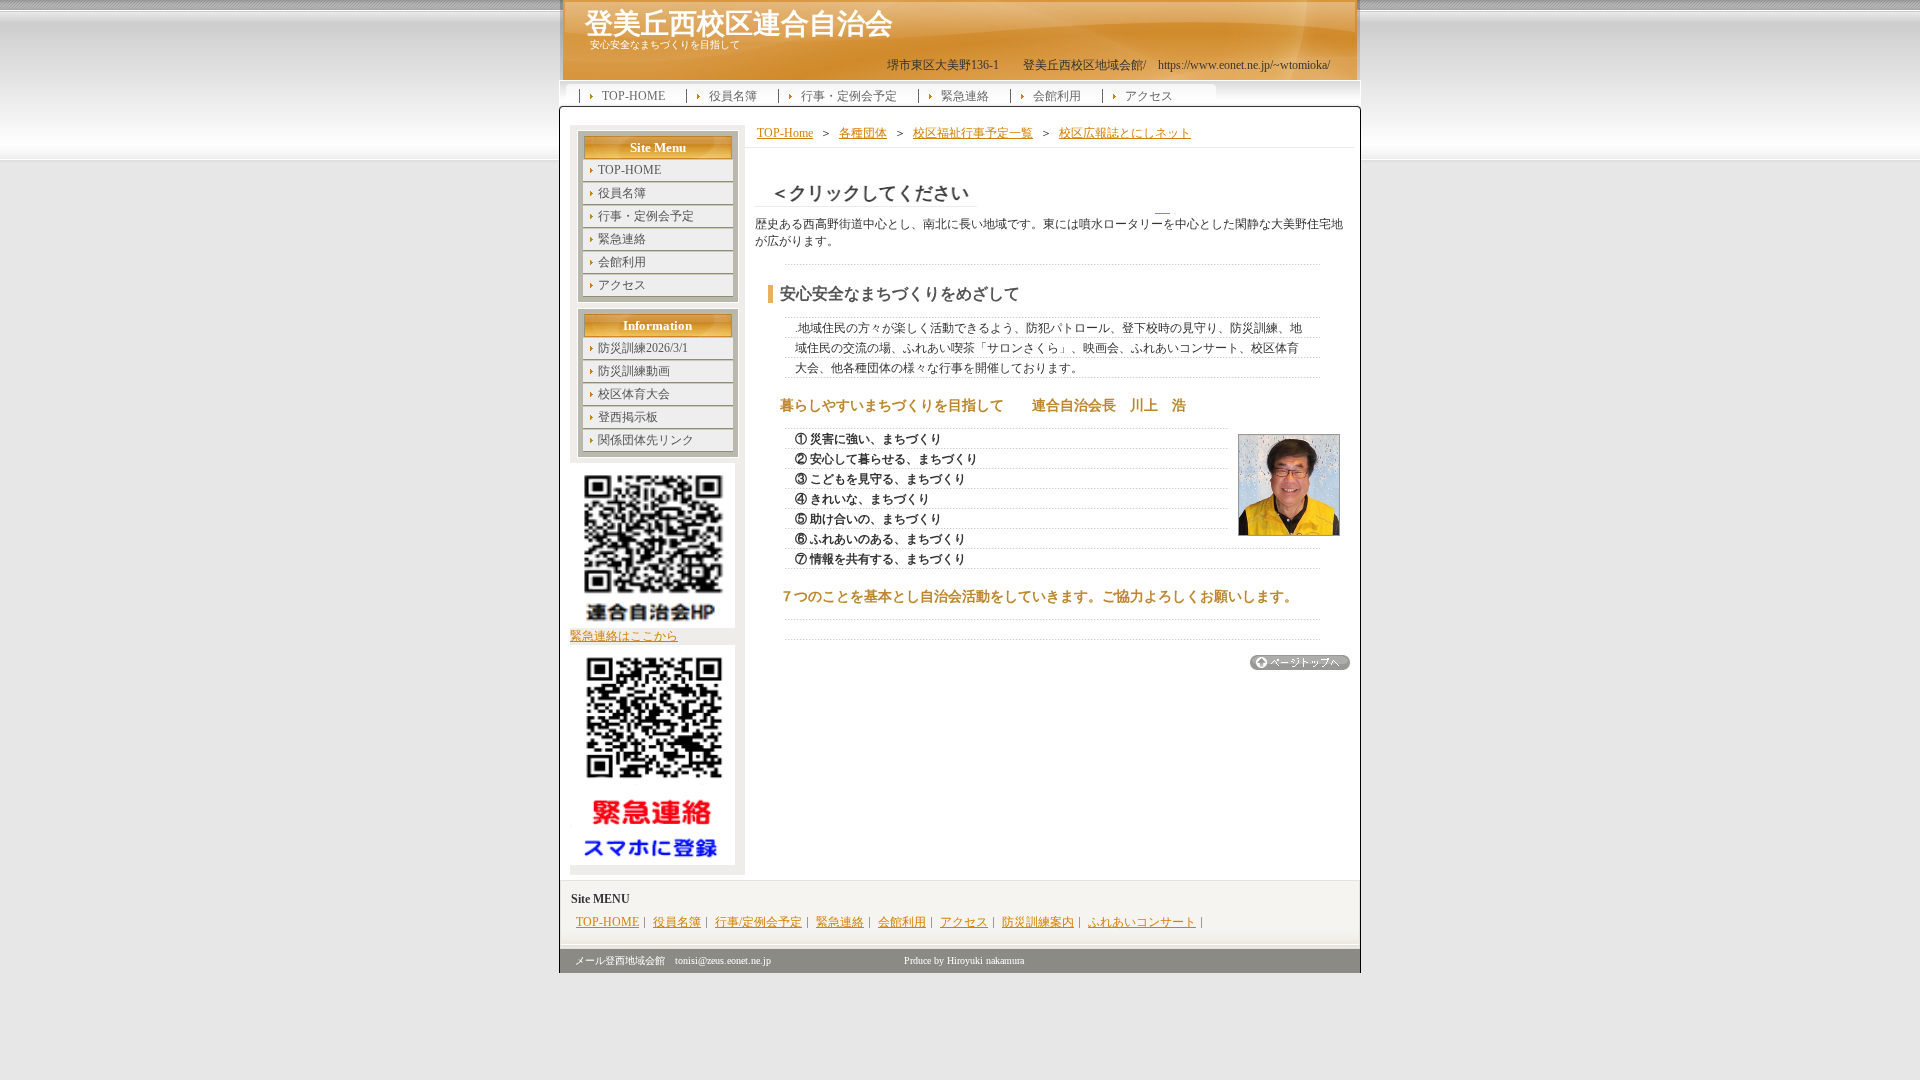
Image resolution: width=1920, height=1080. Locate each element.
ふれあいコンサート (1142, 922)
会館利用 (1057, 96)
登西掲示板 (628, 417)
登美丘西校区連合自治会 (739, 23)
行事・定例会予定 (849, 96)
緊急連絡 (965, 96)
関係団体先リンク (646, 440)
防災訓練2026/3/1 (643, 348)
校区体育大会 (634, 394)
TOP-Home (785, 133)
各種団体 (863, 133)
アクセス (1149, 96)
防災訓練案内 (1038, 922)
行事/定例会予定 (758, 922)
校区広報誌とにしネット (1125, 133)
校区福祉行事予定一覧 (973, 133)
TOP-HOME (633, 96)
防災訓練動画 (634, 371)
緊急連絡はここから (624, 636)
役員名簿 (733, 96)
